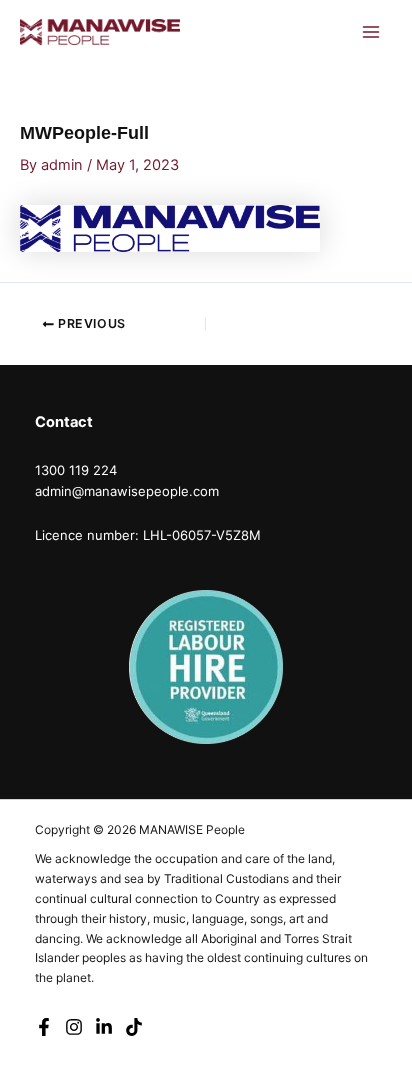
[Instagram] (74, 1027)
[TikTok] (134, 1027)
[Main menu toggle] (371, 32)
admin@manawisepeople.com (127, 491)
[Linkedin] (104, 1027)
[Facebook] (44, 1027)
